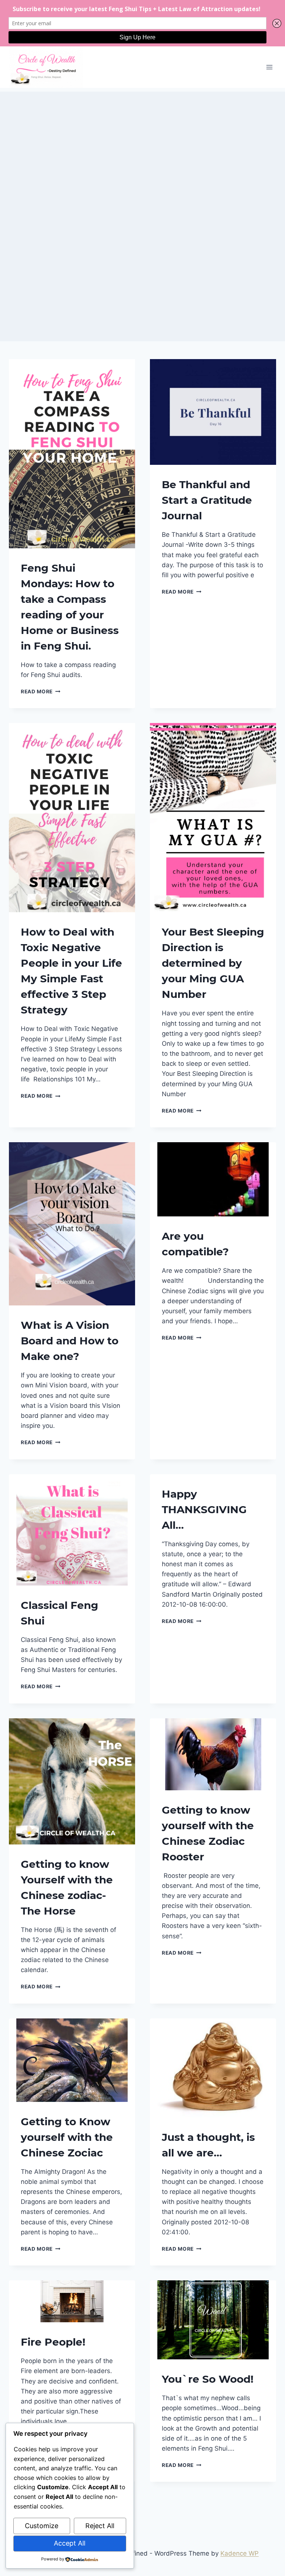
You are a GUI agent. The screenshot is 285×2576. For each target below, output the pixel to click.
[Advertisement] (142, 144)
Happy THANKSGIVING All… (204, 1509)
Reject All (100, 2526)
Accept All (70, 2543)
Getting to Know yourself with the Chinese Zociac (67, 2137)
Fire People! (53, 2342)
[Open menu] (269, 67)
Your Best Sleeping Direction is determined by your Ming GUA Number (213, 963)
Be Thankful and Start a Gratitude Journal (207, 500)
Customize (42, 2526)
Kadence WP (240, 2553)
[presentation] (72, 454)
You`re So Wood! (208, 2379)
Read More (41, 691)
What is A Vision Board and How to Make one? (70, 1341)
